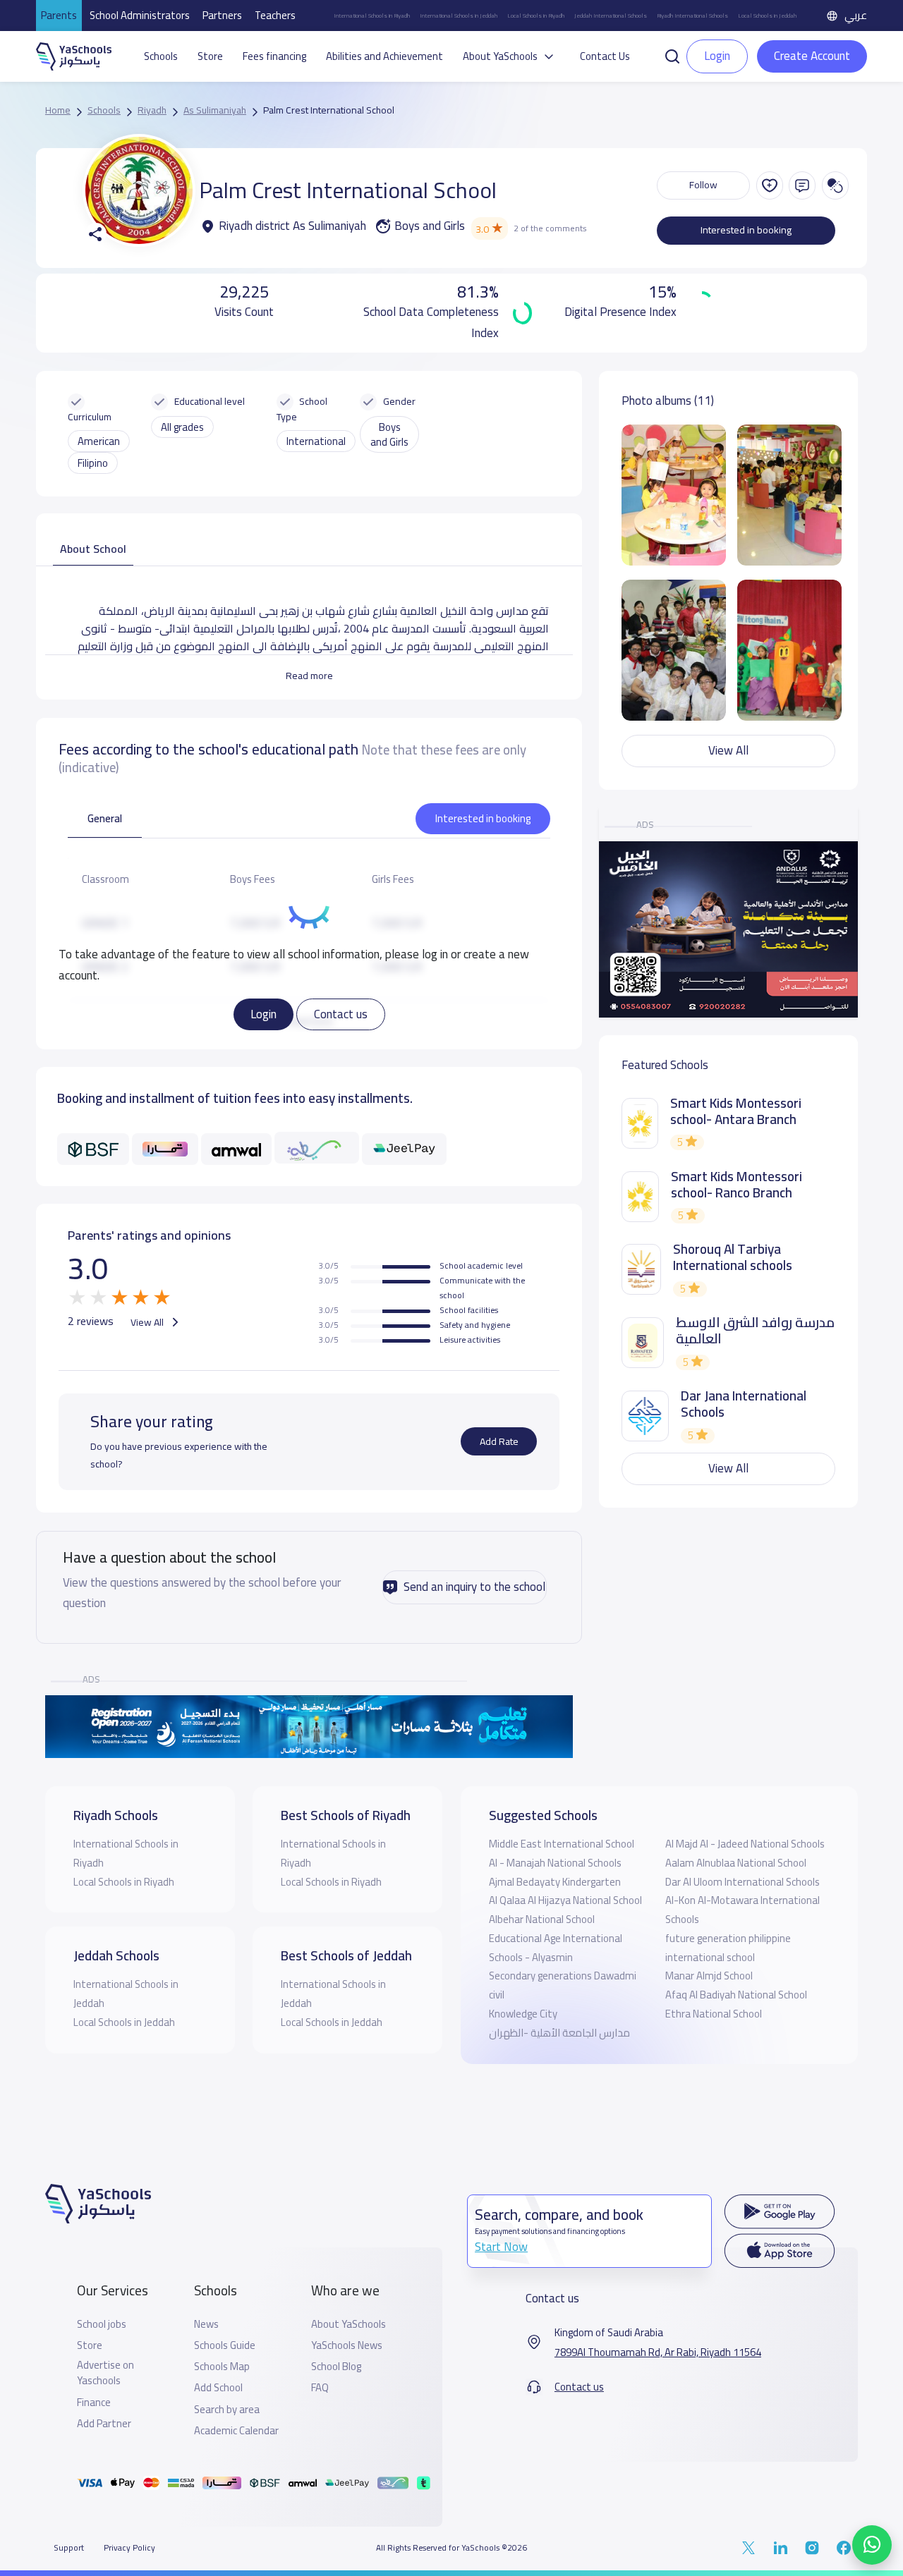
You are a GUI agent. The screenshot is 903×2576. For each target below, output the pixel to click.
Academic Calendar (236, 2431)
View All (148, 1322)
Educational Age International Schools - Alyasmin (556, 1948)
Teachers (275, 15)
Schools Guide (225, 2345)
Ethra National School (714, 2014)
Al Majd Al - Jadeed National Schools (745, 1844)
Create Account (812, 56)
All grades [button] (182, 427)
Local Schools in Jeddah (767, 16)
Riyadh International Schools (692, 16)
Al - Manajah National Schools (555, 1863)
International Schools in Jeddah (459, 16)
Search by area (227, 2410)
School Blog (336, 2367)
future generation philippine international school (728, 1948)
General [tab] (105, 818)
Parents (59, 15)
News (206, 2324)
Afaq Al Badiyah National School (736, 1995)
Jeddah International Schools (611, 16)
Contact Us (605, 56)
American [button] (99, 441)
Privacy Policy (129, 2548)
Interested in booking (746, 230)
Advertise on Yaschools (105, 2373)
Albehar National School (542, 1919)
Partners (222, 15)
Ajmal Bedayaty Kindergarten (555, 1882)
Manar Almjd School (709, 1976)
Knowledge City (523, 2014)
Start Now (501, 2247)
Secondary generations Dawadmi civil (563, 1985)
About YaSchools (349, 2324)
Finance (94, 2403)
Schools (161, 56)
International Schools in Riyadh (372, 16)
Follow (703, 185)
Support (69, 2548)
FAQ (320, 2388)
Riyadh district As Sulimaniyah (292, 226)
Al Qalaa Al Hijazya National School (565, 1900)
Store (210, 56)
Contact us (341, 1013)
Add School (218, 2388)
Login (263, 1013)
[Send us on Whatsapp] (872, 2545)
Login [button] (717, 56)
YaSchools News (347, 2345)
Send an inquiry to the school (474, 1587)
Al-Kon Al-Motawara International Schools (743, 1910)
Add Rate (499, 1441)
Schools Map (222, 2367)
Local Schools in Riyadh (536, 16)
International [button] (316, 441)
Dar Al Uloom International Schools (743, 1882)
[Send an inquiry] (802, 185)
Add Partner (104, 2424)
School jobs (102, 2324)
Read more (309, 676)
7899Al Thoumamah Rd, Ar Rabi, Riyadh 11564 (658, 2352)
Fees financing (274, 56)
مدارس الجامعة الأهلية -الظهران (559, 2033)
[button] (672, 55)
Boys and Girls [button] (389, 434)
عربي (856, 15)
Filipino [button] (93, 463)
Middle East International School (562, 1844)
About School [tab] (93, 549)
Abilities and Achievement (384, 56)
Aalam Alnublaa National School (736, 1863)
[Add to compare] (835, 185)
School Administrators (140, 15)
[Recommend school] (770, 185)
